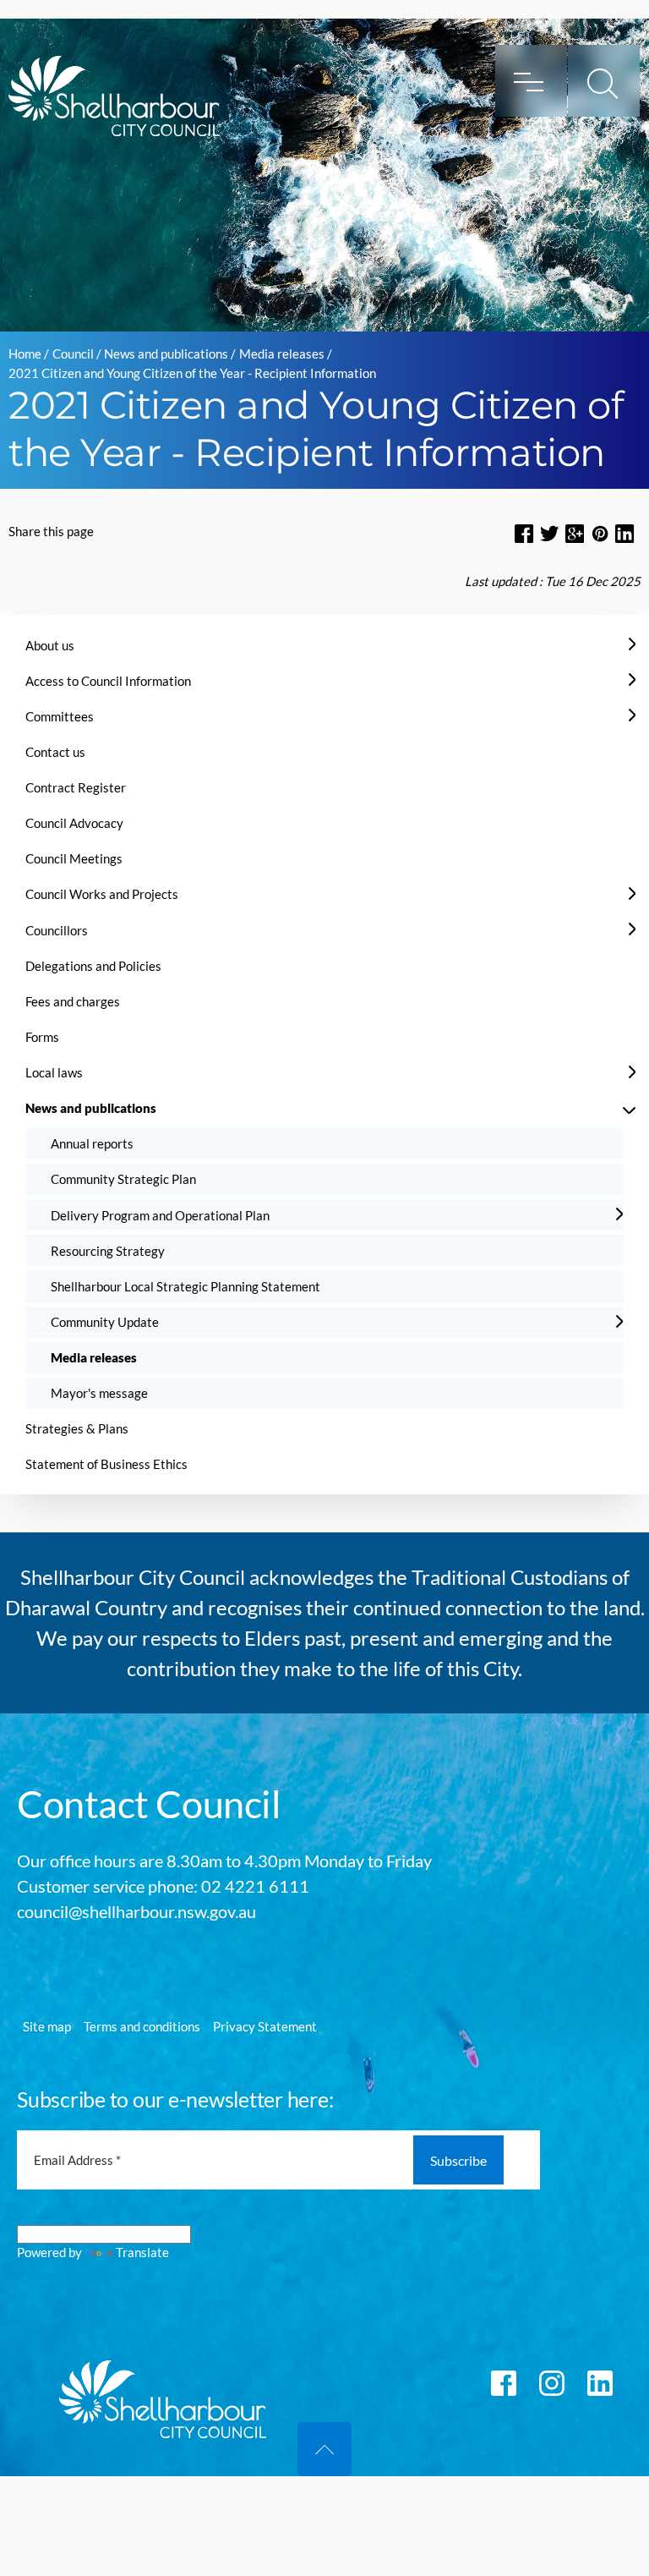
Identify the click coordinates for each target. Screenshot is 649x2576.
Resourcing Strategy (108, 1251)
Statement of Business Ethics (106, 1464)
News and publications (166, 354)
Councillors (57, 930)
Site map (47, 2026)
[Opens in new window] (600, 533)
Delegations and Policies (93, 966)
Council (73, 354)
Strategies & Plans (77, 1428)
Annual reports (92, 1143)
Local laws (54, 1072)
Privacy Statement (265, 2026)
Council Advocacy (74, 823)
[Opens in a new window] (524, 533)
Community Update (105, 1322)
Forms (42, 1037)
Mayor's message (99, 1393)
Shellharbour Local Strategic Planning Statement (185, 1286)
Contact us (55, 752)
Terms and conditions (142, 2026)
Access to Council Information (108, 681)
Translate (142, 2252)
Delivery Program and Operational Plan (160, 1215)
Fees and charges (73, 1001)
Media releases (282, 354)
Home (25, 354)
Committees (60, 716)
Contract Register (76, 787)
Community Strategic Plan (123, 1179)
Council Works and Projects (102, 894)
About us (50, 645)
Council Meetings (74, 858)
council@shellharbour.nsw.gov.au (136, 1911)
